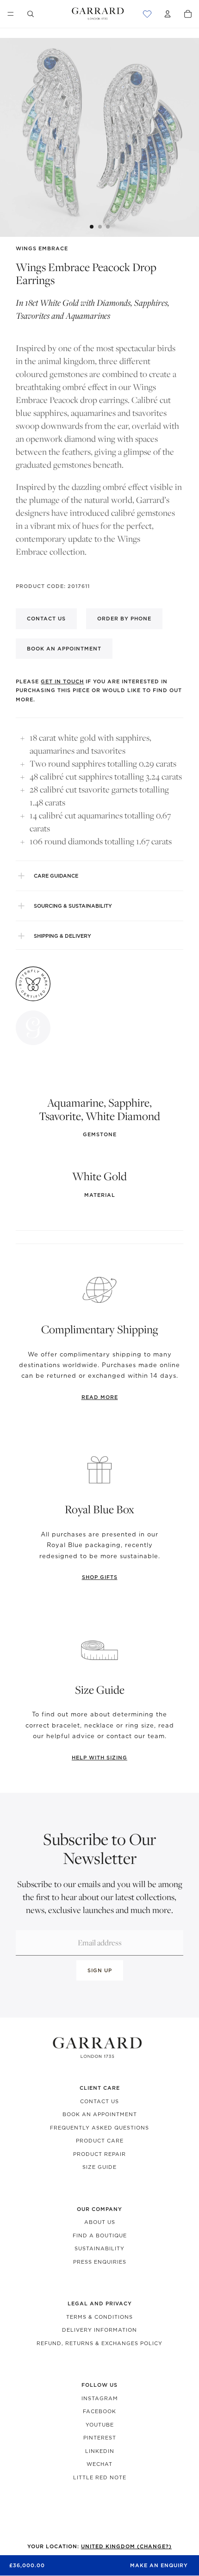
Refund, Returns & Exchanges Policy (99, 2343)
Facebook (99, 2411)
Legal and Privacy (100, 2304)
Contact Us (99, 2101)
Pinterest (100, 2438)
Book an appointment (64, 649)
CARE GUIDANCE (56, 876)
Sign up (100, 1970)
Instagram (100, 2398)
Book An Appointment (100, 2114)
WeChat (99, 2464)
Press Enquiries (100, 2262)
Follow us (99, 2385)
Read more (100, 1397)
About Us (100, 2222)
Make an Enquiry (159, 2565)
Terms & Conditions (99, 2317)
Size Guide (99, 2167)
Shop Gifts (100, 1577)
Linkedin (100, 2451)
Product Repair (99, 2154)
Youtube (100, 2425)
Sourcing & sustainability (73, 906)
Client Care (100, 2088)
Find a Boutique (100, 2235)
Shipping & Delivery (62, 936)
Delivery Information (99, 2330)
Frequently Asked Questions (99, 2128)
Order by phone (124, 619)
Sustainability (99, 2248)
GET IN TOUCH (62, 681)
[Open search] (31, 14)
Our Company (99, 2209)
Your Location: (99, 2546)
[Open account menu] (168, 14)
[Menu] (11, 14)
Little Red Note (100, 2477)
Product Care (100, 2141)
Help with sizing (99, 1758)
